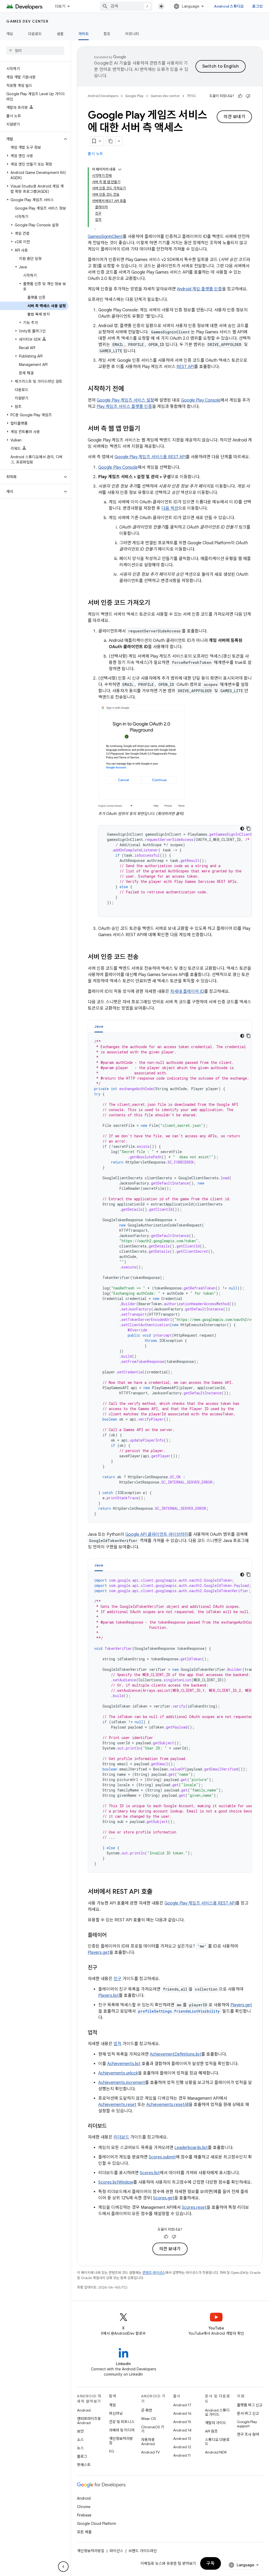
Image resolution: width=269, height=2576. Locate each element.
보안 (80, 2431)
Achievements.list (124, 2064)
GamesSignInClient (105, 237)
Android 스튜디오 (229, 6)
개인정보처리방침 (121, 2441)
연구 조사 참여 (248, 2434)
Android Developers (103, 96)
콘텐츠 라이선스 (154, 2273)
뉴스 (80, 2448)
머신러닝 (116, 2413)
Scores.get (164, 2198)
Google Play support (247, 2424)
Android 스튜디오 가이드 (217, 2412)
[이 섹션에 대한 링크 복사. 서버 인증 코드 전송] (144, 957)
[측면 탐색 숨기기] (63, 2567)
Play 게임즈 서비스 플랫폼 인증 (124, 407)
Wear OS (149, 2419)
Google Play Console (201, 400)
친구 (117, 1979)
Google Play (134, 96)
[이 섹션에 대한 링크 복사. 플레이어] (112, 1935)
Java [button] (99, 1026)
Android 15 (182, 2422)
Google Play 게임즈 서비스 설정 (125, 400)
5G (112, 2451)
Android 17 (182, 2405)
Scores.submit (162, 2157)
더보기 (60, 6)
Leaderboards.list (191, 2148)
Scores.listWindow (116, 2182)
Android (84, 2410)
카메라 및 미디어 (122, 2430)
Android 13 (182, 2439)
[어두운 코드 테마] (242, 829)
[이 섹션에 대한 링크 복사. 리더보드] (112, 2126)
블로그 (82, 2456)
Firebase (84, 2515)
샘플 (60, 34)
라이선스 (116, 2551)
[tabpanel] (170, 1278)
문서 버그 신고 (248, 2413)
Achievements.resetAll (167, 2105)
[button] (31, 139)
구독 (211, 2563)
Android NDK (216, 2452)
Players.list (108, 1996)
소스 (80, 2440)
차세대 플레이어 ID (187, 991)
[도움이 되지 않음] (248, 96)
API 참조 (211, 2431)
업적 (117, 2044)
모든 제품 (84, 2532)
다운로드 (35, 34)
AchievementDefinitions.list (175, 2054)
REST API (185, 367)
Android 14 (182, 2430)
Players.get (99, 1953)
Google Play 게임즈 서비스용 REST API (150, 457)
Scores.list (150, 2173)
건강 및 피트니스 (122, 2422)
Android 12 (182, 2447)
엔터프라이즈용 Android (89, 2421)
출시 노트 (95, 154)
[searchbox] (35, 51)
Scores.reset (194, 2207)
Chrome (84, 2507)
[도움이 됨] (240, 96)
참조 (107, 34)
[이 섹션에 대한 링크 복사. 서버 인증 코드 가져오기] (156, 603)
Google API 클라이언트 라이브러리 (157, 1534)
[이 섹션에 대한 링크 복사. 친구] (102, 1968)
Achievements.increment (122, 2083)
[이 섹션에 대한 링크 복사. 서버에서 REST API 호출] (158, 1892)
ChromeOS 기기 (153, 2429)
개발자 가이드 (216, 2423)
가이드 (84, 34)
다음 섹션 (170, 508)
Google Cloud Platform (97, 2524)
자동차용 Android (148, 2442)
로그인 (257, 6)
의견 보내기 (234, 117)
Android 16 (182, 2413)
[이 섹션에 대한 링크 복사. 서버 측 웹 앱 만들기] (146, 429)
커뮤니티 (132, 34)
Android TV (150, 2452)
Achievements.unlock (118, 2073)
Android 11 (182, 2455)
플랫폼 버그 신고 (250, 2405)
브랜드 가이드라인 (143, 2551)
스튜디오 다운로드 (217, 2442)
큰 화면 (147, 2410)
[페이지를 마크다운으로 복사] (111, 141)
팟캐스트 (84, 2465)
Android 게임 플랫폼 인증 (199, 289)
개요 (10, 34)
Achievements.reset (117, 2105)
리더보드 (121, 2137)
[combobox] (126, 6)
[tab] (99, 1026)
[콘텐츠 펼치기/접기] (120, 169)
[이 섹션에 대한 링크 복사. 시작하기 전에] (129, 389)
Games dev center (27, 21)
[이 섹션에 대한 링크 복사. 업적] (102, 2033)
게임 (112, 2405)
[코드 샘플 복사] (249, 829)
